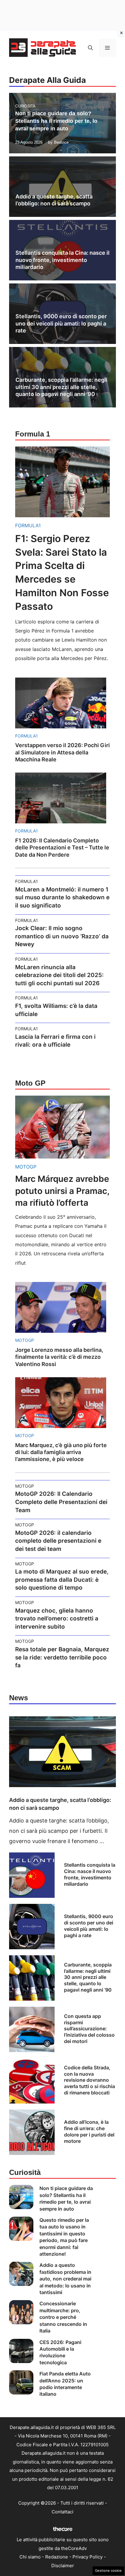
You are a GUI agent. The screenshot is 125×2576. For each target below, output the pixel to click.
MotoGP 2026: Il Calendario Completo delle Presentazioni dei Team (61, 1502)
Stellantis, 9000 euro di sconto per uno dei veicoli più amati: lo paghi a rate (61, 323)
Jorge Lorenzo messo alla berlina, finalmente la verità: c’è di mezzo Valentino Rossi (59, 1357)
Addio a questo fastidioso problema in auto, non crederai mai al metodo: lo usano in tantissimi (65, 2279)
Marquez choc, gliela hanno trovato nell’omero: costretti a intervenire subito (57, 1619)
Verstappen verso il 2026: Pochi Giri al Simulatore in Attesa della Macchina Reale (62, 752)
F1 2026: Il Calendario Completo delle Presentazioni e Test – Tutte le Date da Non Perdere (62, 848)
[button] (90, 48)
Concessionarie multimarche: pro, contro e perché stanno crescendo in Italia (63, 2317)
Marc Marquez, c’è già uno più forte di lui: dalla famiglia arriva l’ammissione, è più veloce (61, 1452)
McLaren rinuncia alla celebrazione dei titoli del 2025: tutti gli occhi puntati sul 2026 (59, 975)
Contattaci (62, 2512)
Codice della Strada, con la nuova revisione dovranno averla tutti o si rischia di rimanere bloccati (90, 2080)
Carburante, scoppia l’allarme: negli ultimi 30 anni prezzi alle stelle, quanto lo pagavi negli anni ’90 (61, 387)
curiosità (25, 106)
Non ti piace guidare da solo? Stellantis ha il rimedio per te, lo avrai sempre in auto (56, 121)
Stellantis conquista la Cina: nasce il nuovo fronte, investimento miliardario (62, 260)
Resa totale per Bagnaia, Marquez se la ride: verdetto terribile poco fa (62, 1657)
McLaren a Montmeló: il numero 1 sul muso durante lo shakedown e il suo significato (62, 897)
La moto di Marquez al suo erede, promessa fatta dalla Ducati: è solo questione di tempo (62, 1580)
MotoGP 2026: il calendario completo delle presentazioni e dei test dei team (58, 1541)
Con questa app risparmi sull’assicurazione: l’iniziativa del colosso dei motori (89, 2029)
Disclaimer (63, 2566)
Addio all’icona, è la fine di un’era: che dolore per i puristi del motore (89, 2131)
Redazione (57, 2557)
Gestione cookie (108, 2571)
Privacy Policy (88, 2557)
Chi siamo (30, 2557)
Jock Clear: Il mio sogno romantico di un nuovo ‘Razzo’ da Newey (62, 936)
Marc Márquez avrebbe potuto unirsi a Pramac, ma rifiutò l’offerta (62, 1191)
